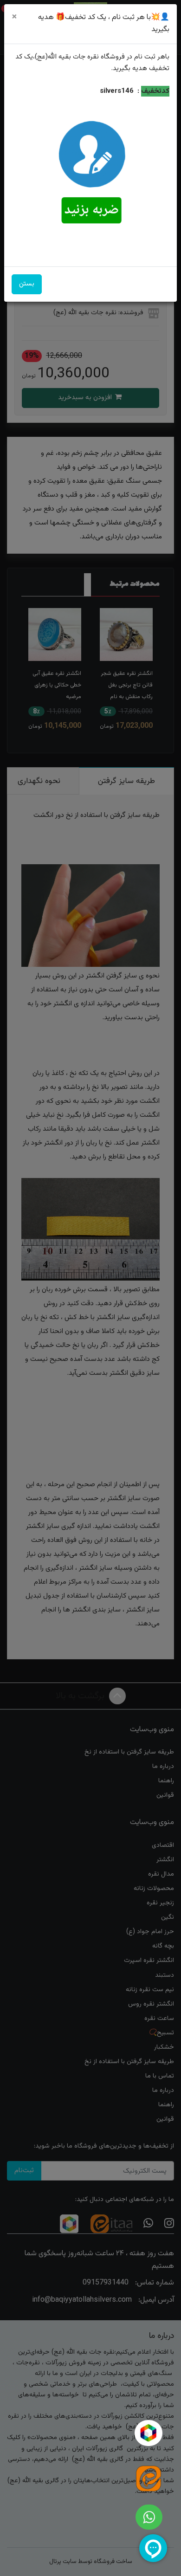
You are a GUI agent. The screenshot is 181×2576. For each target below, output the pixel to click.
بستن (27, 284)
